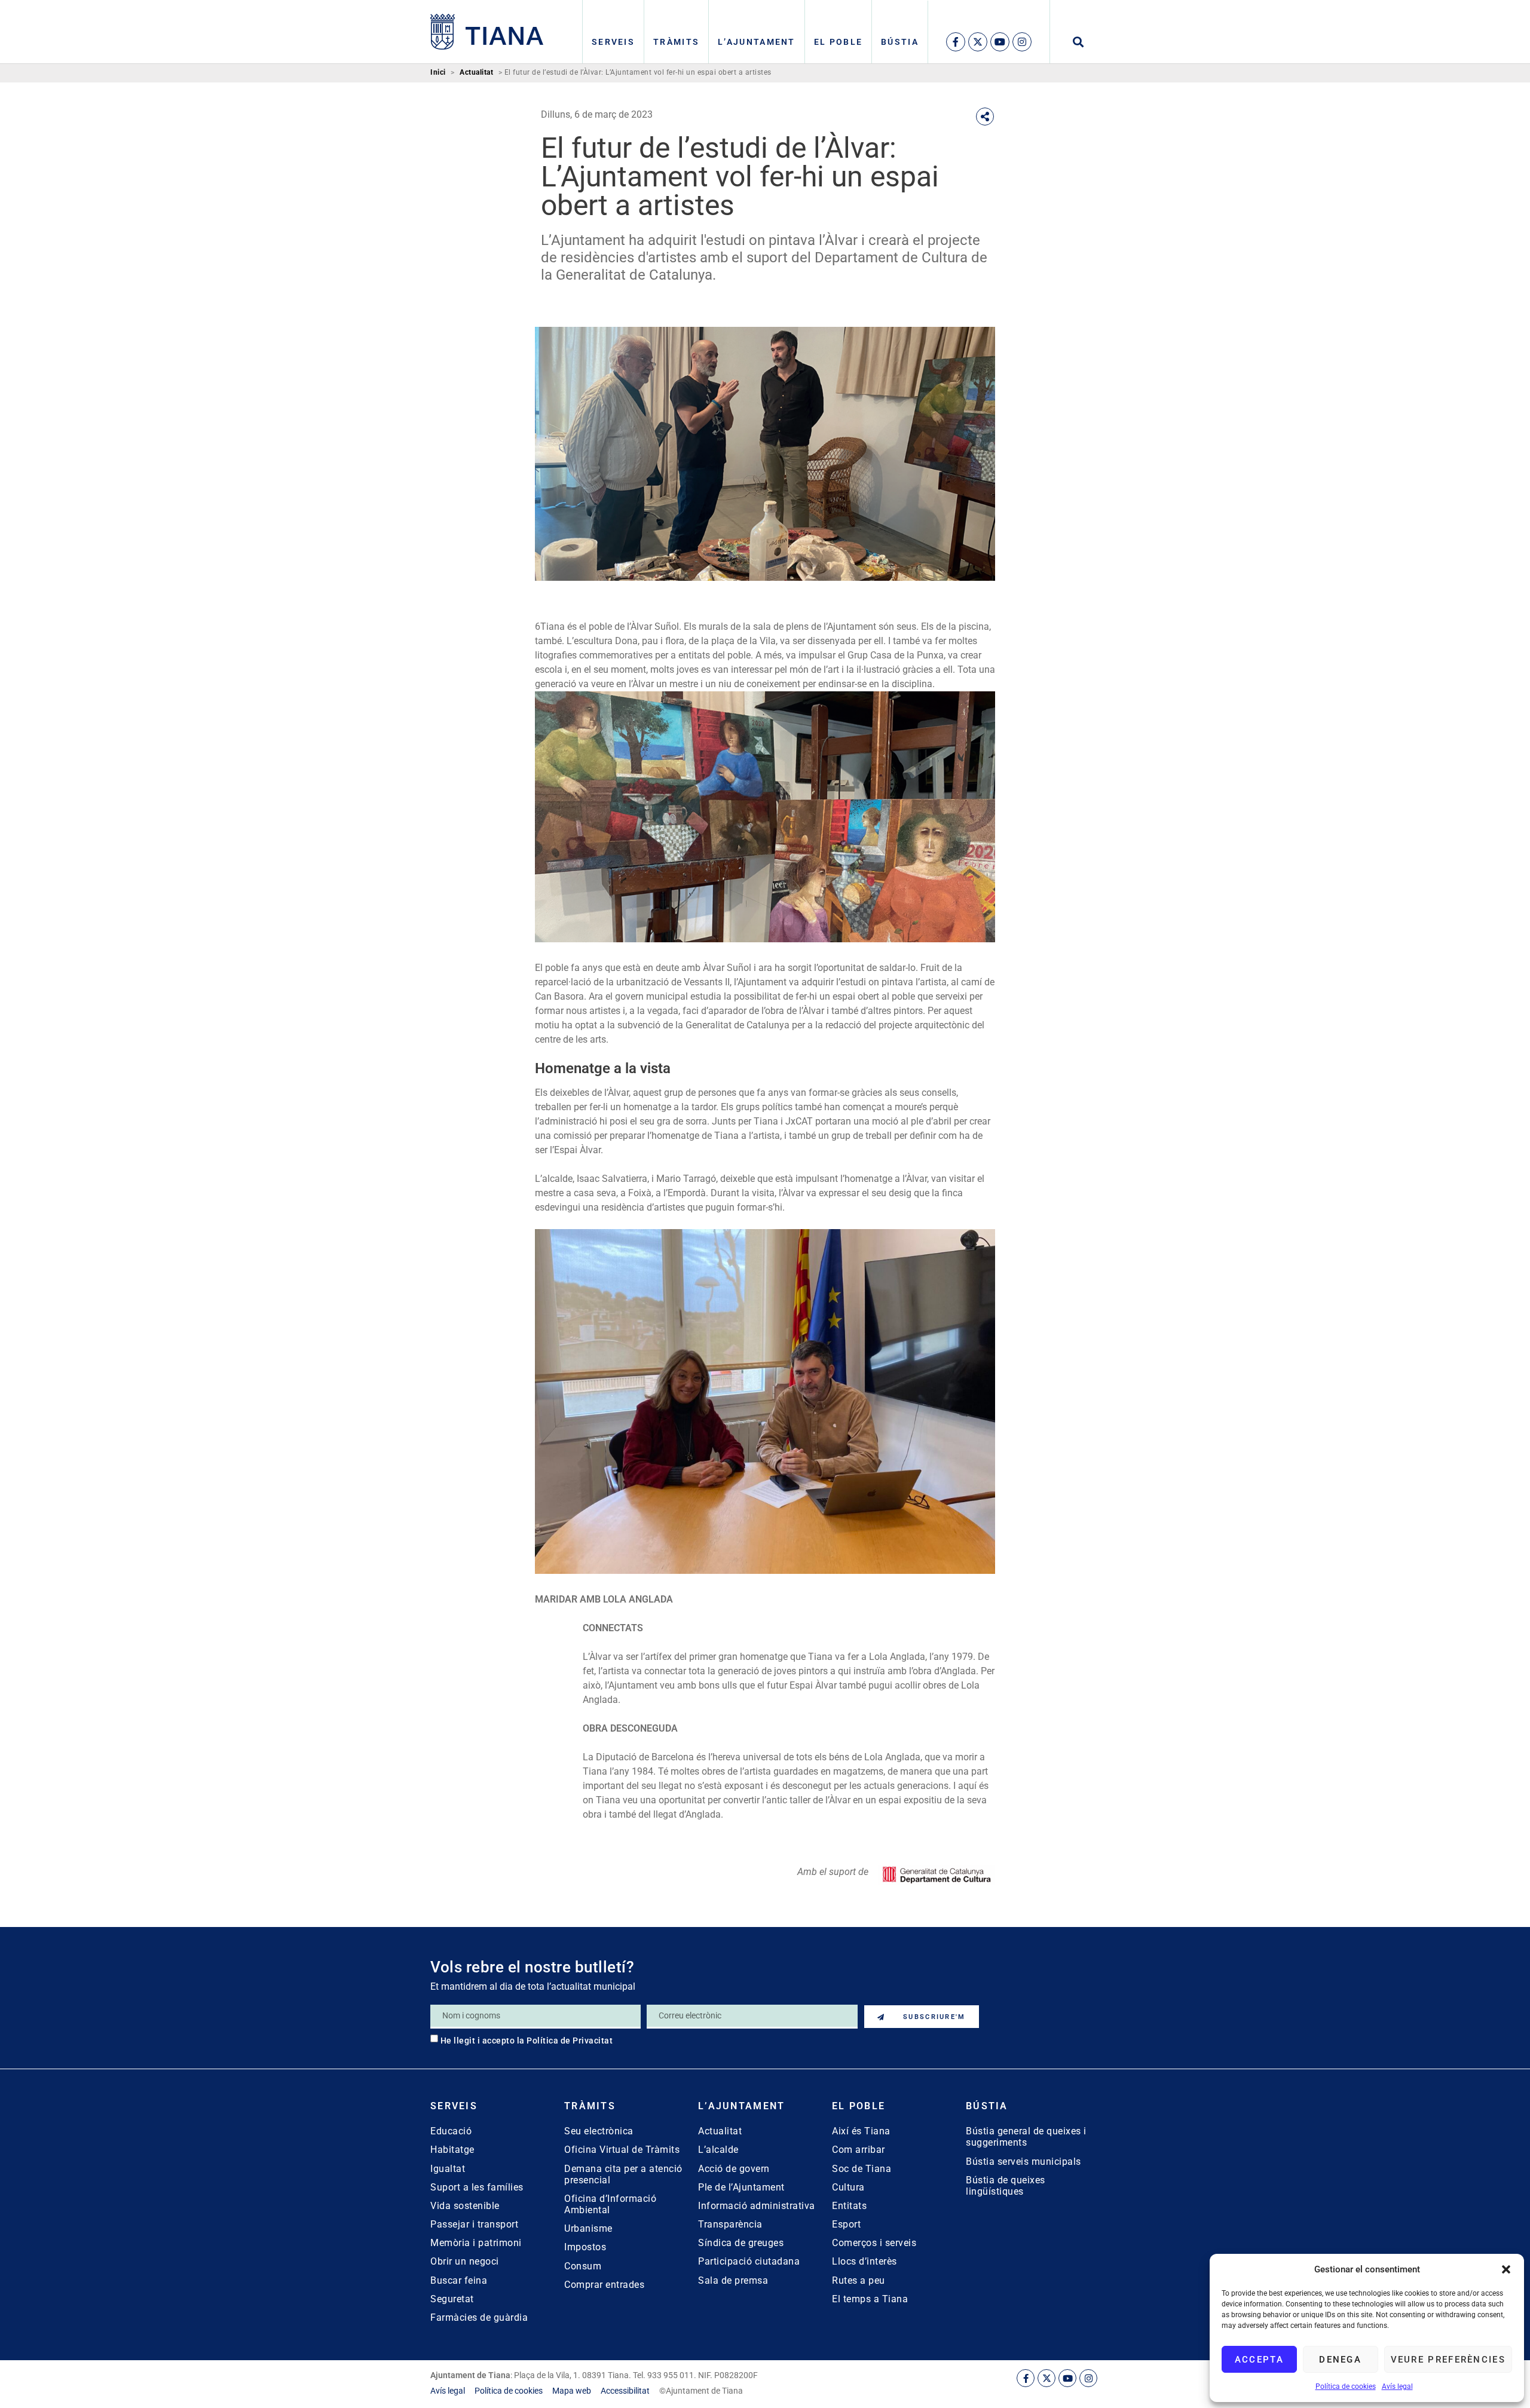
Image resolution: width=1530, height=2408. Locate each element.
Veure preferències (1448, 2360)
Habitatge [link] (452, 2150)
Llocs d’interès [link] (865, 2261)
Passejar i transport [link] (474, 2224)
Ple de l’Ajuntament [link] (741, 2187)
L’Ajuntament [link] (757, 42)
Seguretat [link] (452, 2299)
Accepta (1259, 2360)
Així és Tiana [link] (861, 2131)
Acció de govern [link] (734, 2169)
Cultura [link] (848, 2187)
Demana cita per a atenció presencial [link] (623, 2174)
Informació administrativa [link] (757, 2206)
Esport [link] (846, 2224)
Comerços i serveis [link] (874, 2243)
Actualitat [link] (476, 73)
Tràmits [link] (676, 42)
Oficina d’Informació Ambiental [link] (610, 2204)
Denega (1340, 2360)
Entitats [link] (849, 2206)
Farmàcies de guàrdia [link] (479, 2317)
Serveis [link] (613, 42)
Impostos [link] (585, 2247)
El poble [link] (838, 42)
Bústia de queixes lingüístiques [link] (1006, 2186)
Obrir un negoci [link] (465, 2261)
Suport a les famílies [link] (477, 2187)
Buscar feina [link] (459, 2280)
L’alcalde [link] (718, 2150)
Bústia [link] (900, 42)
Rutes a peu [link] (859, 2280)
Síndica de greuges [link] (741, 2243)
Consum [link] (583, 2266)
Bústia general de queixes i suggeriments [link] (1026, 2137)
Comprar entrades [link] (604, 2285)
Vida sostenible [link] (465, 2206)
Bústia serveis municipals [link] (1023, 2162)
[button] (1506, 2269)
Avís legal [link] (1397, 2386)
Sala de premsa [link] (733, 2280)
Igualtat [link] (448, 2169)
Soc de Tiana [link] (862, 2169)
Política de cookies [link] (1346, 2386)
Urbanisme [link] (588, 2228)
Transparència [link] (730, 2224)
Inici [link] (438, 73)
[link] (487, 32)
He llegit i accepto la (527, 2041)
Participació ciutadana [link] (749, 2261)
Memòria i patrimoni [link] (476, 2243)
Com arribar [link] (859, 2150)
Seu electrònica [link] (599, 2131)
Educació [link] (451, 2131)
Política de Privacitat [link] (570, 2041)
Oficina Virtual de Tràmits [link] (622, 2150)
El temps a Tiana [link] (870, 2299)
